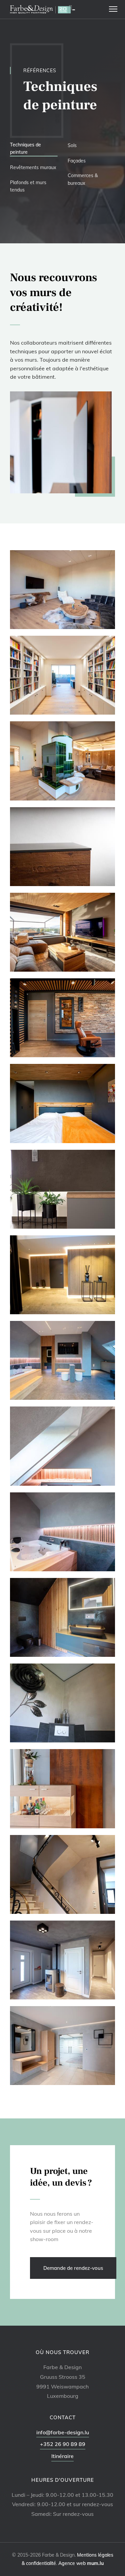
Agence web (72, 2563)
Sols (72, 145)
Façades (77, 161)
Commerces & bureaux (83, 179)
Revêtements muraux (33, 167)
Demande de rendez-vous (73, 2268)
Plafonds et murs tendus (28, 186)
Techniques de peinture (25, 148)
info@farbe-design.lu (63, 2432)
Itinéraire (62, 2456)
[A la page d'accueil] (42, 9)
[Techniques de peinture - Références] (62, 589)
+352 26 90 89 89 (63, 2444)
